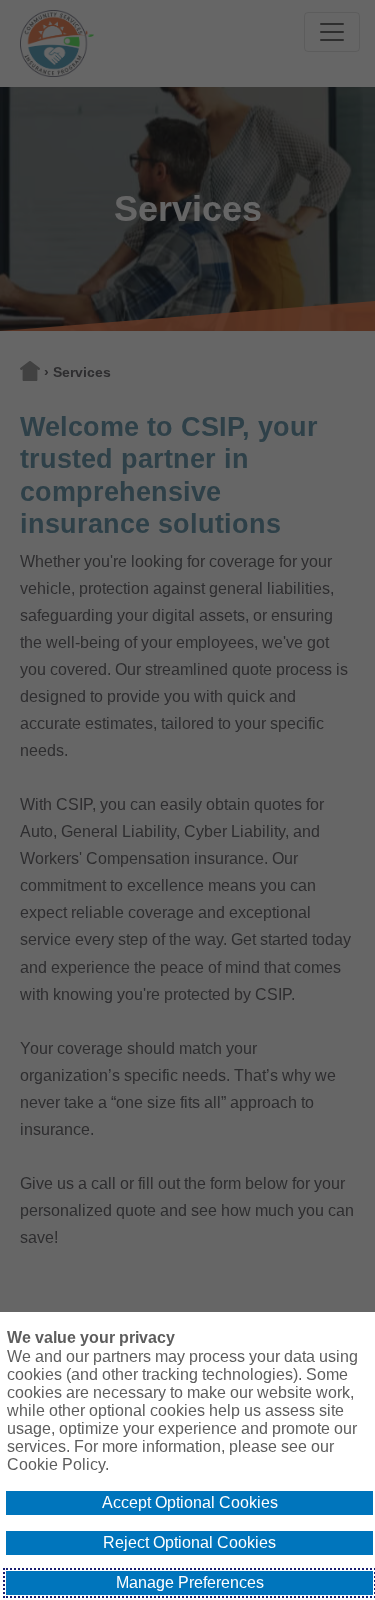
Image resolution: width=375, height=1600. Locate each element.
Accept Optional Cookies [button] (190, 1502)
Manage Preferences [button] (190, 1582)
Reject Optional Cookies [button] (189, 1542)
